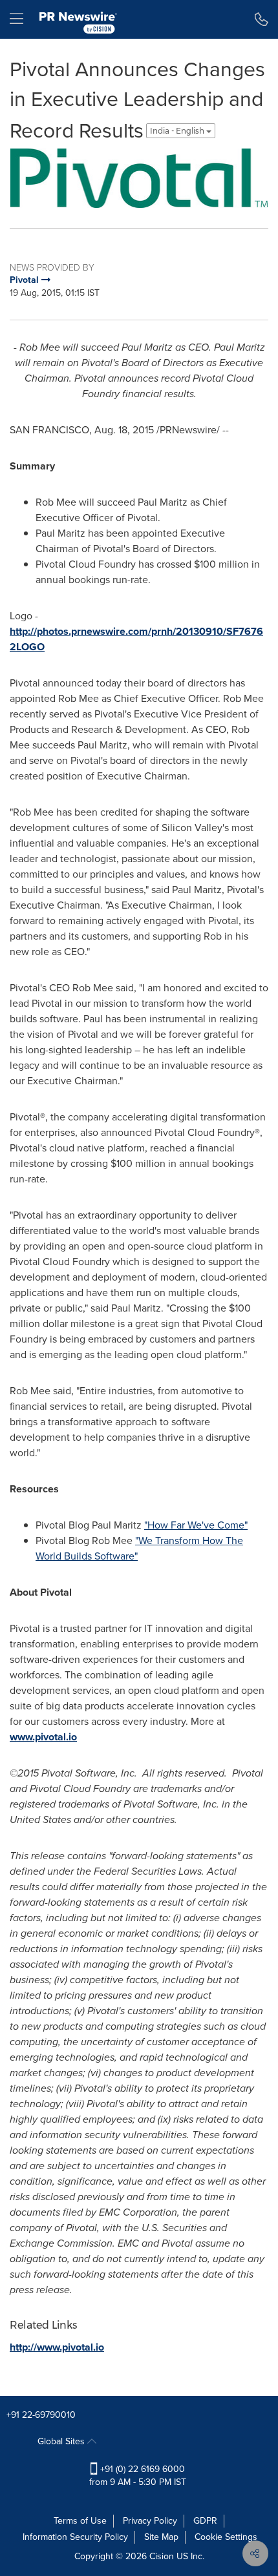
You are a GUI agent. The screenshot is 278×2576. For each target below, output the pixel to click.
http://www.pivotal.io (57, 2347)
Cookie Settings (226, 2537)
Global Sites (62, 2441)
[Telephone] (262, 19)
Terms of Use (80, 2521)
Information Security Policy (75, 2537)
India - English (178, 131)
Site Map (161, 2537)
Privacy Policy (150, 2521)
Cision (162, 2556)
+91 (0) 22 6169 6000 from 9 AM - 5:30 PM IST (138, 2476)
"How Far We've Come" (196, 1525)
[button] (139, 178)
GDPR (205, 2521)
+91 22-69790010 (41, 2415)
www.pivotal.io (43, 1737)
